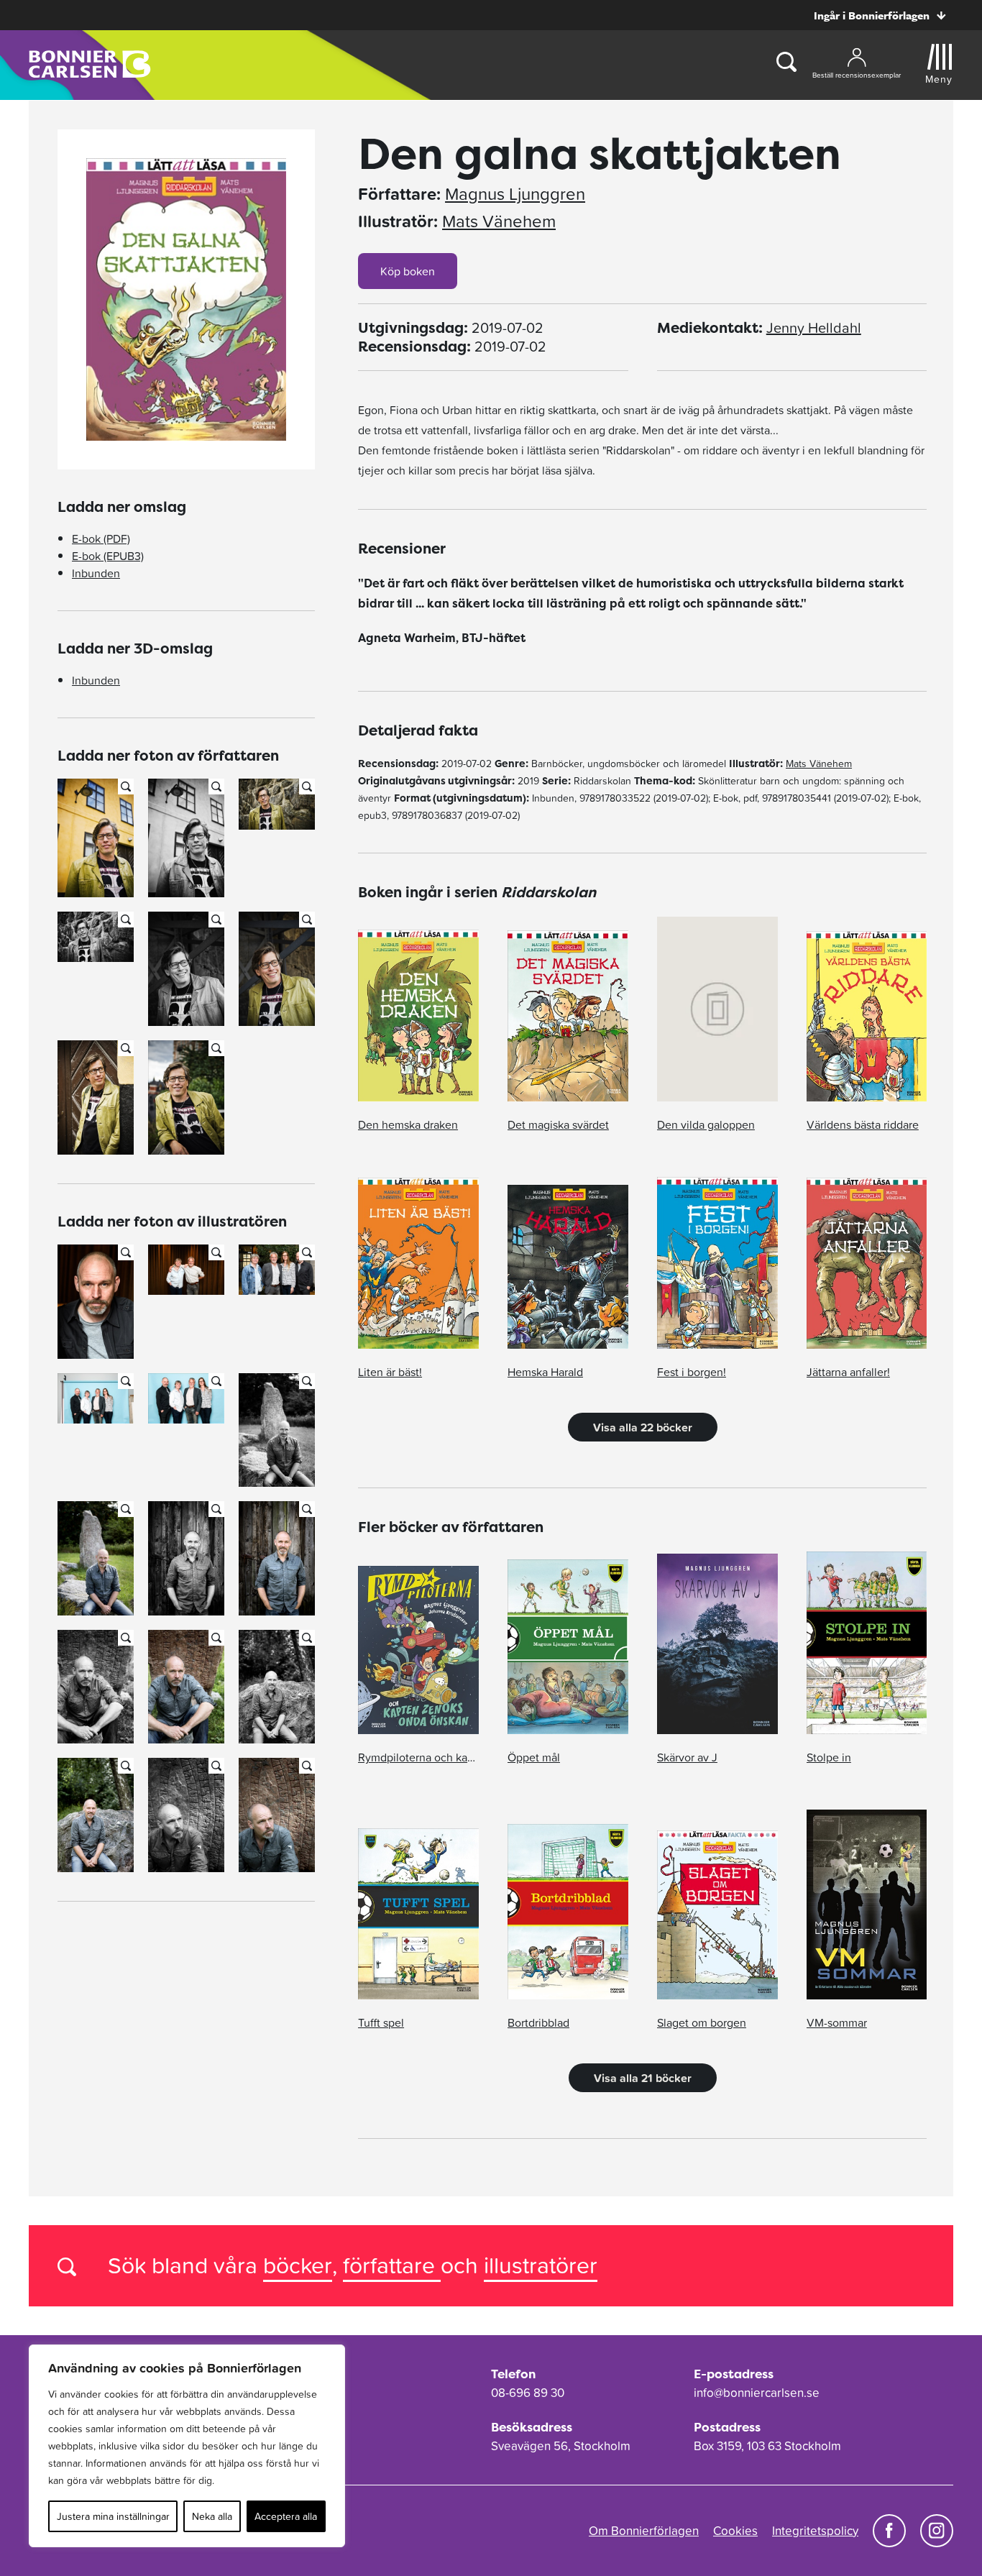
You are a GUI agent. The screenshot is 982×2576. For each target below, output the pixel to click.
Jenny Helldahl (814, 328)
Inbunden (96, 573)
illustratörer (541, 2265)
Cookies (735, 2531)
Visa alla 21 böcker (643, 2078)
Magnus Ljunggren (515, 194)
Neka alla (212, 2516)
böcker (298, 2265)
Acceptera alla (286, 2516)
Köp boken (408, 271)
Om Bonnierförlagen (644, 2531)
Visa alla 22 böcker (643, 1427)
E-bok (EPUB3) (108, 556)
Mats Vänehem (499, 221)
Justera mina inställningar (113, 2516)
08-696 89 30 (528, 2393)
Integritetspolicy (815, 2531)
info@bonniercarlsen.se (757, 2393)
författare (392, 2265)
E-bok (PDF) (101, 538)
